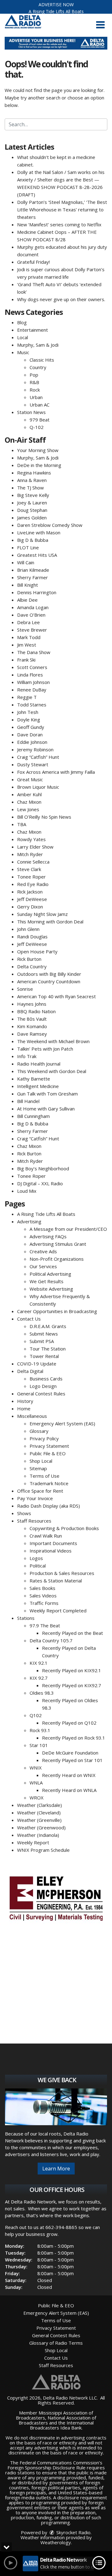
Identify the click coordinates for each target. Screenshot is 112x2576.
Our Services (43, 1266)
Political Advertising (50, 1274)
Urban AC (40, 405)
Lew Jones (28, 809)
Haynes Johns (32, 1004)
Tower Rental (44, 1356)
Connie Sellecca (33, 862)
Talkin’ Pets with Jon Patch (45, 1049)
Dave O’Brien (31, 615)
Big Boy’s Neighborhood (43, 1168)
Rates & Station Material (56, 1581)
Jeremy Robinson (35, 749)
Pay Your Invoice (35, 1498)
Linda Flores (30, 675)
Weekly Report (33, 1842)
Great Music (30, 779)
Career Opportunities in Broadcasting (57, 1311)
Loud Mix (27, 1191)
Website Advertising (51, 1289)
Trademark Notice (49, 1483)
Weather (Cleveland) (39, 1813)
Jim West (27, 645)
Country (38, 367)
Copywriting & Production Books (64, 1528)
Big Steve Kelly (33, 495)
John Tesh (28, 712)
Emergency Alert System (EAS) (62, 1423)
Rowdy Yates (31, 839)
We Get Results (47, 1281)
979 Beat (40, 420)
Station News (31, 412)
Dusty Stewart (33, 764)
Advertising (29, 1221)
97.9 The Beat (45, 1625)
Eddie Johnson (32, 742)
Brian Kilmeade (33, 570)
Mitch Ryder (30, 854)
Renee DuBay (32, 690)
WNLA (36, 1783)
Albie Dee (27, 600)
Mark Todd (29, 637)
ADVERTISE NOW (56, 5)
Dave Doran (30, 734)
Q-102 (37, 427)
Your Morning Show (38, 450)
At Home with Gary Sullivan (46, 1109)
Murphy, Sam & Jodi (38, 345)
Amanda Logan (33, 607)
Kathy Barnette (34, 1079)
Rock (35, 390)
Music (23, 352)
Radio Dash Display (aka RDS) (49, 1506)
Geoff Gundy (31, 727)
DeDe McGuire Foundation (70, 1753)
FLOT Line (28, 547)
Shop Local (41, 1461)
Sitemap (38, 1468)
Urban (36, 397)
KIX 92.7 (39, 1678)
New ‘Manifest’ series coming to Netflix (59, 224)
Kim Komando (32, 1026)
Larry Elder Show (35, 847)
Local (23, 337)
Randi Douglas (32, 937)
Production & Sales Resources (62, 1573)
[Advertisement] (56, 43)
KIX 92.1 (39, 1663)
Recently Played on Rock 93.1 (74, 1738)
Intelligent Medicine (38, 1086)
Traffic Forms (44, 1603)
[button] (100, 25)
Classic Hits (42, 360)
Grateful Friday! (33, 262)
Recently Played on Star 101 (72, 1760)
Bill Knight (28, 585)
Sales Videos (43, 1596)
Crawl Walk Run (46, 1536)
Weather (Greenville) (39, 1820)
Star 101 (39, 1745)
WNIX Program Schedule (43, 1850)
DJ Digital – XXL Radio (40, 1183)
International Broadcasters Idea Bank (62, 2425)
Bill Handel (28, 1101)
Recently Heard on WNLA (69, 1790)
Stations (26, 1618)
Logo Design (43, 1386)
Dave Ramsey (32, 1034)
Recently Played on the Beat (72, 1633)
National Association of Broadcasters (58, 2420)
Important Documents (53, 1543)
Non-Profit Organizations (57, 1259)
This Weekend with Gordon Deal (52, 1071)
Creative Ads (43, 1251)
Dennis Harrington (37, 592)
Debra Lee (28, 622)
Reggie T (27, 697)
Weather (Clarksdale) (40, 1805)
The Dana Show (34, 652)
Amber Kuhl (29, 794)
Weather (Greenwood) (41, 1827)
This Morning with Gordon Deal (50, 922)
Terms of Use (44, 1476)
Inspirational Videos (51, 1551)
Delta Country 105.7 (51, 1640)
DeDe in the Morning (39, 465)
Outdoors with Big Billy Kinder (49, 974)
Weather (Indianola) (38, 1835)
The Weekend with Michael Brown (53, 1041)
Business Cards (46, 1379)
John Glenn (28, 929)
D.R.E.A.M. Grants (48, 1326)
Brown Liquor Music (38, 787)
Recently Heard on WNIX (69, 1775)
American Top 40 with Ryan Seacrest (56, 996)
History (25, 1401)
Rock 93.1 (40, 1730)
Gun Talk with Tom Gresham (47, 1094)
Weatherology (56, 2542)
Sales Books (42, 1588)
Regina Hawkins (34, 473)
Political (38, 1566)
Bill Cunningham (33, 1116)
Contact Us (29, 1319)
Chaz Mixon (29, 802)
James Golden (32, 518)
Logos (36, 1558)
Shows (24, 1513)
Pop (34, 375)
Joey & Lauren (32, 503)
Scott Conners (32, 667)
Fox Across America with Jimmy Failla (56, 772)
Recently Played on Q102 (69, 1723)
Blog (22, 322)
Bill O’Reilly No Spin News (44, 817)
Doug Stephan (32, 510)
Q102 (36, 1715)
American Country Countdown (49, 981)
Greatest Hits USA (37, 555)
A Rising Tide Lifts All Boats (56, 11)
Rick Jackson (30, 892)
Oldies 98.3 (42, 1693)
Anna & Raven (32, 480)
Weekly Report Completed (58, 1611)
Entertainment (33, 330)
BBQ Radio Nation (36, 1011)
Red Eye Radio (33, 884)
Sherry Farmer (33, 577)
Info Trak (27, 1056)
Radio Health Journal (39, 1064)
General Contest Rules (41, 1394)
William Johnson (33, 682)
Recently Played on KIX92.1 (72, 1670)
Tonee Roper (31, 877)
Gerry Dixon (30, 907)
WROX (37, 1798)
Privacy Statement (49, 1446)
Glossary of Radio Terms (56, 2343)
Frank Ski (26, 660)
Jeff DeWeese (32, 899)
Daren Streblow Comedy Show (50, 525)
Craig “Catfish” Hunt (38, 757)
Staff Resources (34, 1521)
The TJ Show (30, 488)
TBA (22, 824)
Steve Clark (29, 869)
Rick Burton (29, 959)
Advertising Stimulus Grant (58, 1244)
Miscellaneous (32, 1416)
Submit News (44, 1334)
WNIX (36, 1768)
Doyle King (29, 720)
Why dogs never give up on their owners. (61, 299)
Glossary (39, 1431)
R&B (34, 382)
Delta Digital (30, 1371)
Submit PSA (42, 1341)
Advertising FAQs (48, 1236)
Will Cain (26, 562)
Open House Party (37, 951)
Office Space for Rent (40, 1491)
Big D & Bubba (33, 540)
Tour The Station (48, 1349)
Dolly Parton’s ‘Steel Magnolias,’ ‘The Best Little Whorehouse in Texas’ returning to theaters (62, 209)
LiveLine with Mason (39, 532)
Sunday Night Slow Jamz (42, 914)
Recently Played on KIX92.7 (72, 1685)
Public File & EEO (48, 1453)
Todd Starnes (32, 705)
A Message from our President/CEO (68, 1229)
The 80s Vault (32, 1019)
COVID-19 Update (37, 1364)
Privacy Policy (44, 1438)
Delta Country (32, 966)
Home (24, 1408)
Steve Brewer (32, 630)
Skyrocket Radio (73, 2532)
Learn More (56, 2169)
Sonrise (25, 989)
